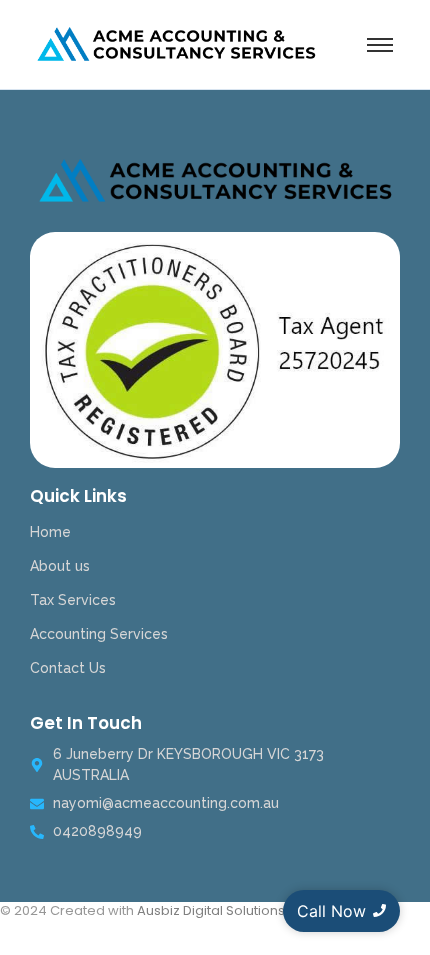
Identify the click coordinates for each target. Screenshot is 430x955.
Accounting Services (99, 634)
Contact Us (68, 668)
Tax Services (73, 600)
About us (60, 566)
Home (50, 532)
